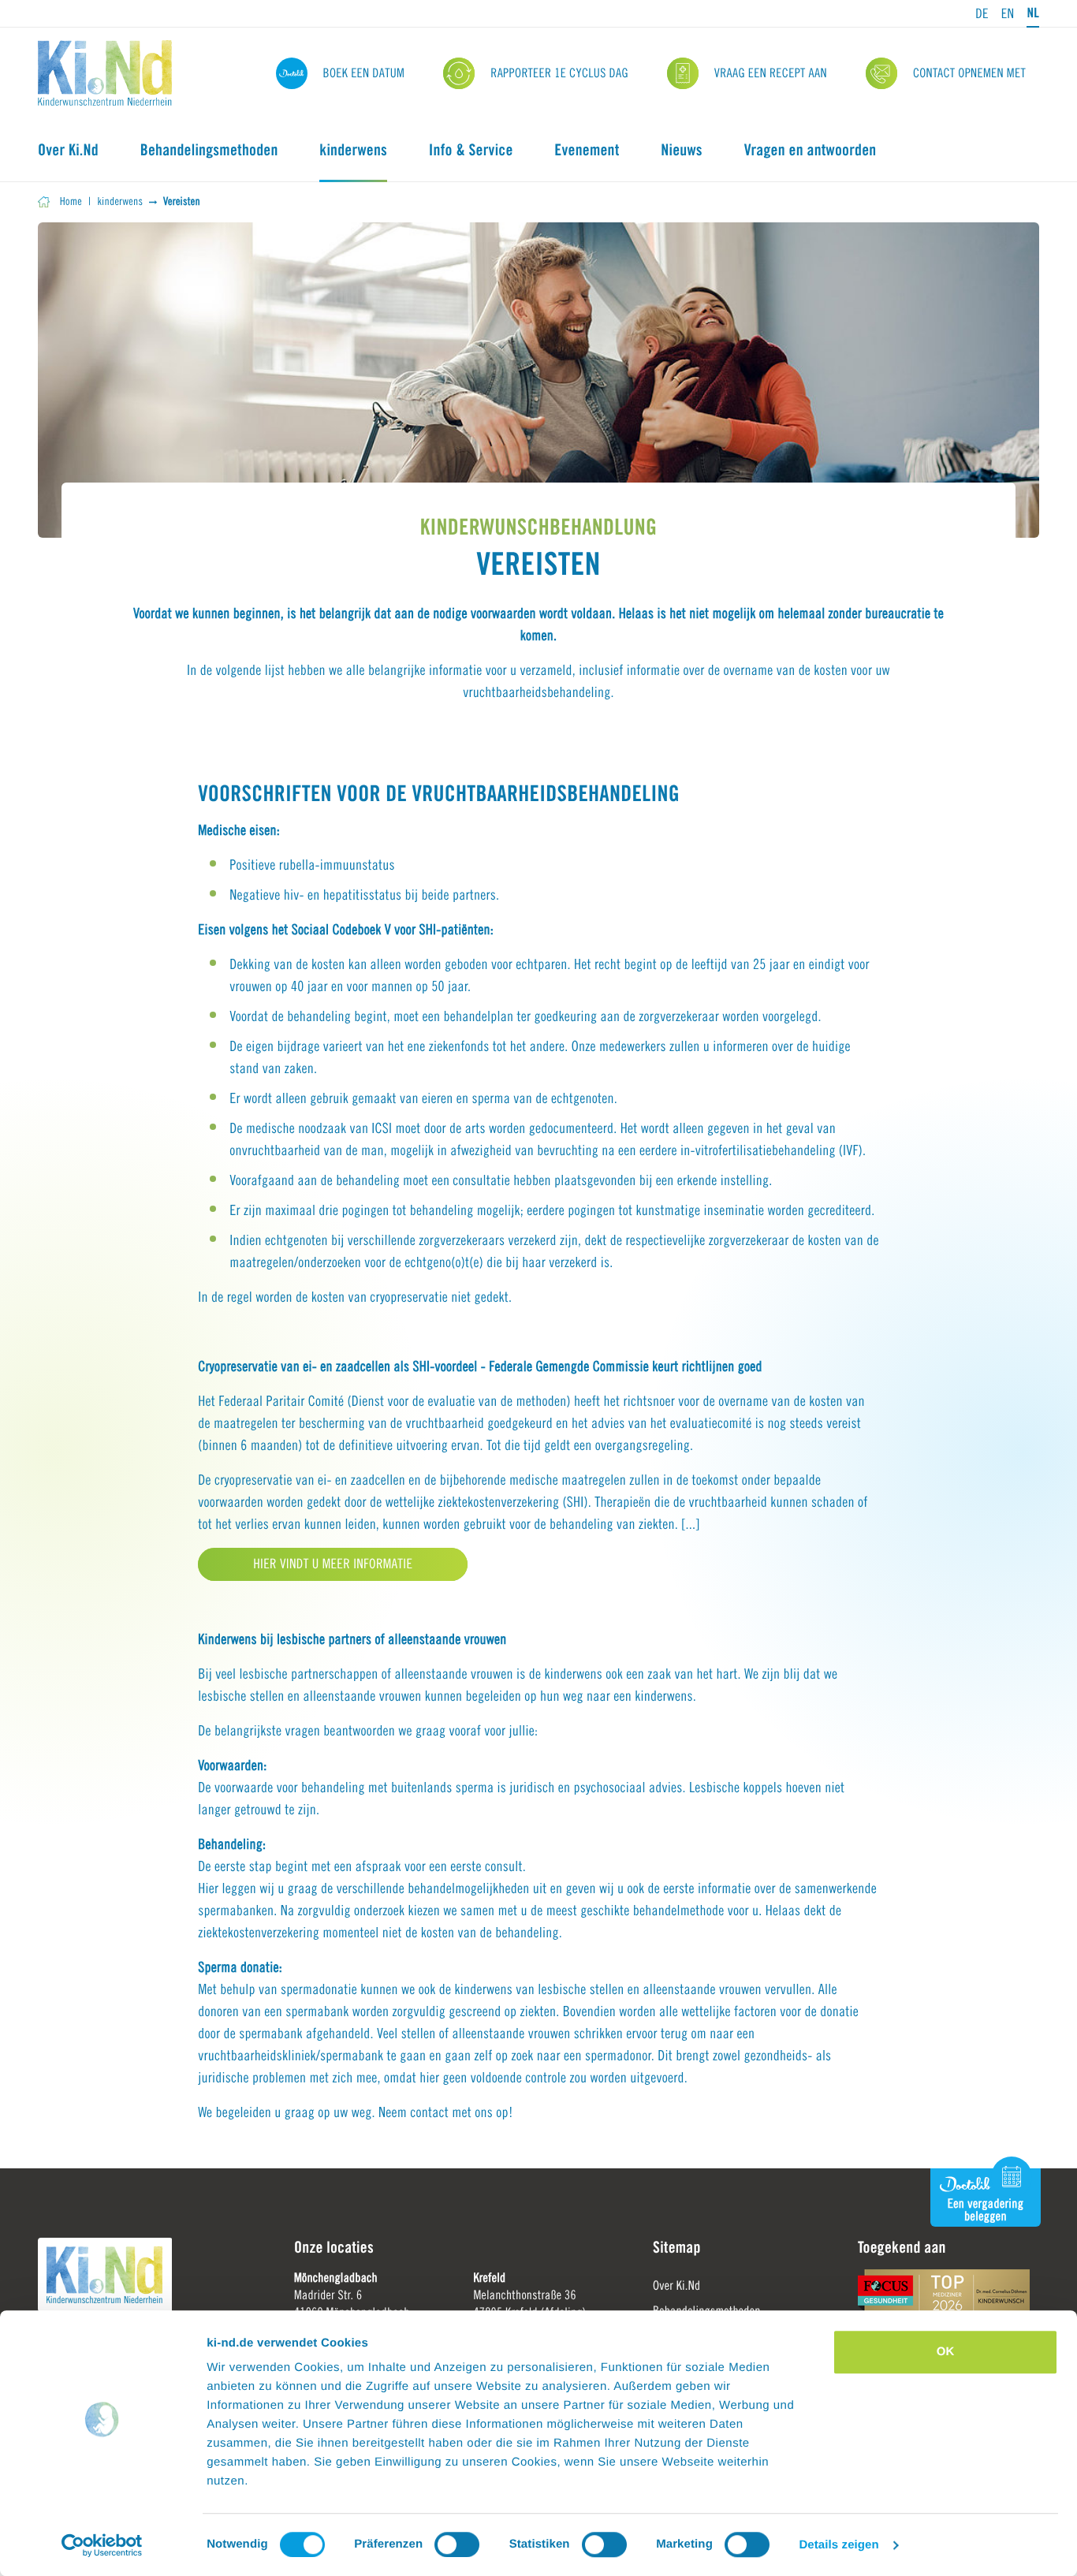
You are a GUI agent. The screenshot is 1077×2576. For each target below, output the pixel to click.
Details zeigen (838, 2545)
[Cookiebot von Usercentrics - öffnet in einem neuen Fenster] (102, 2545)
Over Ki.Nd (676, 2286)
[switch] (457, 2544)
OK (946, 2352)
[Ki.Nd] (105, 73)
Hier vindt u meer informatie (333, 1564)
